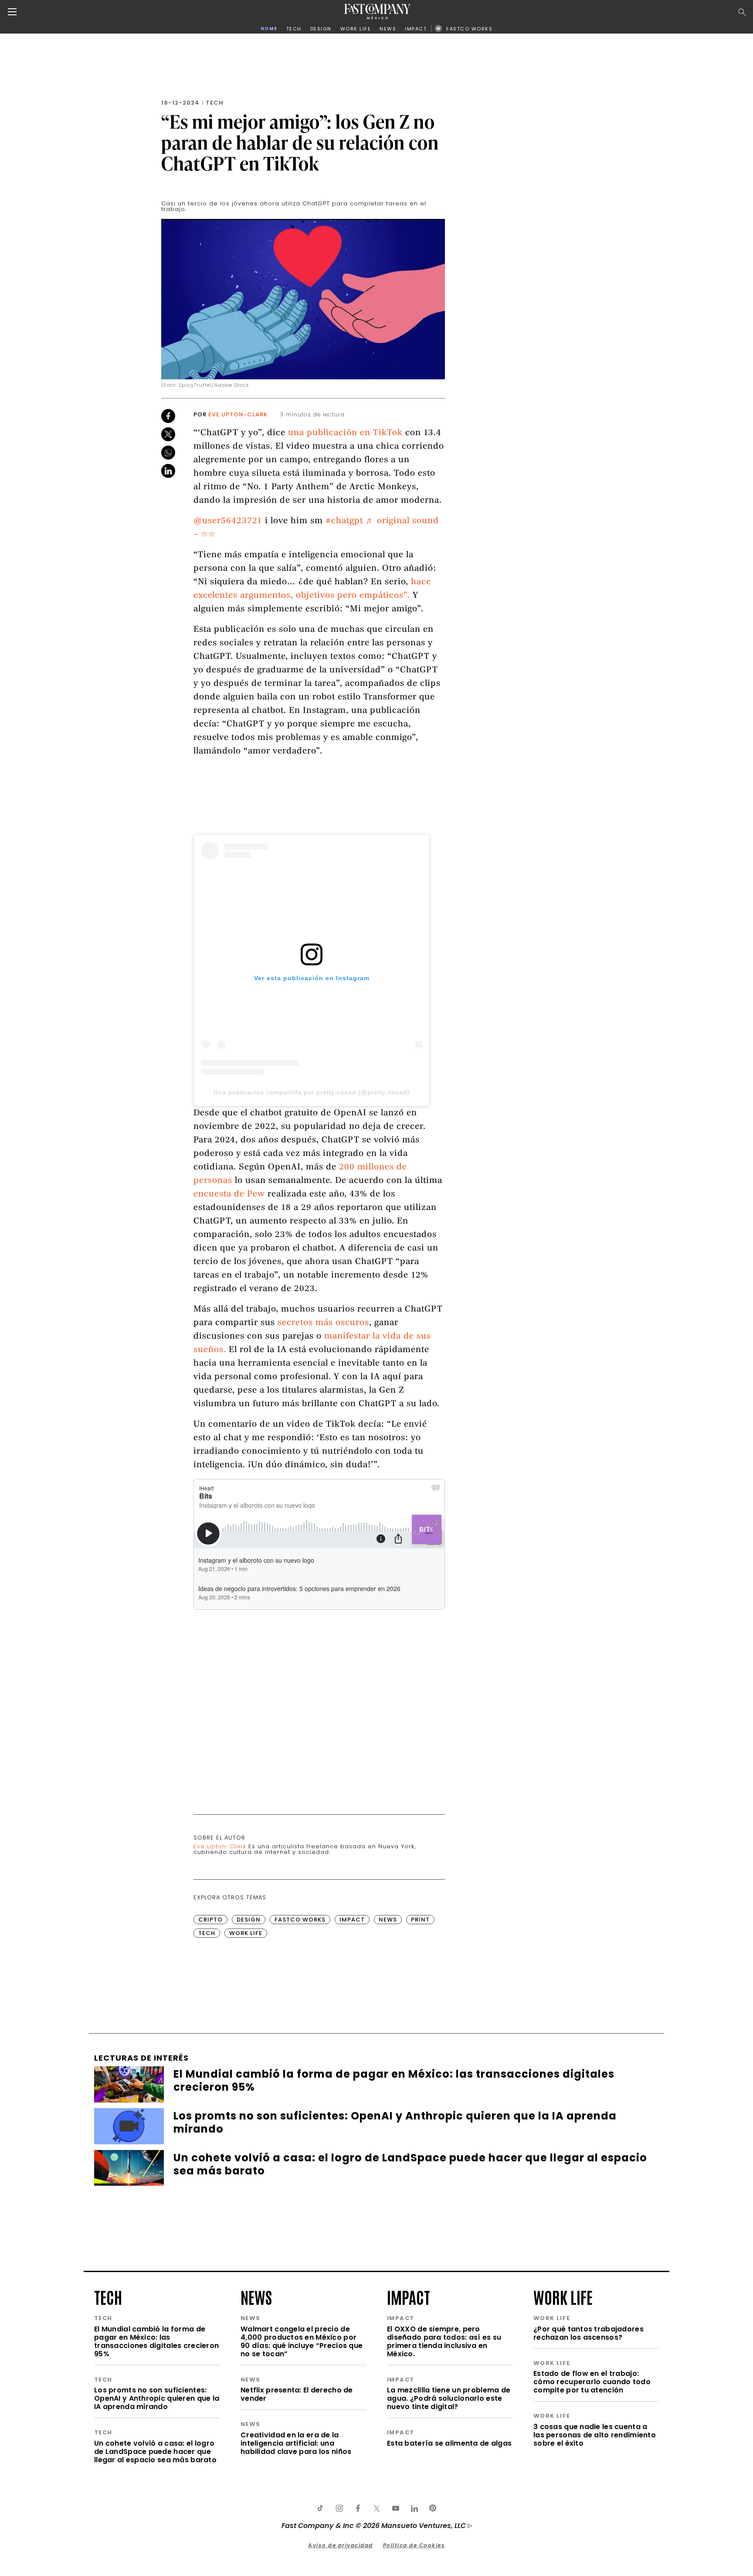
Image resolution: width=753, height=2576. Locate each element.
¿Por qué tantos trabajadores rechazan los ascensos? (588, 2333)
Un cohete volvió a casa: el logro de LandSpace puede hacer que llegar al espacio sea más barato (155, 2452)
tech (108, 2297)
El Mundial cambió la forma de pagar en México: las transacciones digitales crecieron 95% (156, 2341)
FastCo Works (300, 1920)
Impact (352, 1920)
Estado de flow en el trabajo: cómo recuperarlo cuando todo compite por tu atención (592, 2382)
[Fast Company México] (377, 12)
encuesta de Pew (229, 1194)
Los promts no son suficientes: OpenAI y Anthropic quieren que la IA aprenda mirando (157, 2398)
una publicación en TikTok (345, 433)
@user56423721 (228, 521)
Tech (215, 103)
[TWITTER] (376, 2508)
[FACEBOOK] (358, 2508)
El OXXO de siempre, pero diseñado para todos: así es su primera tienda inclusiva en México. (444, 2341)
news (256, 2297)
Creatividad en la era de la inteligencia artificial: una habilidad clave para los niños (296, 2443)
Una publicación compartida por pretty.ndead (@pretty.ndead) (312, 1092)
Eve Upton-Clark (238, 414)
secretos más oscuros (323, 1323)
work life (563, 2297)
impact (409, 2297)
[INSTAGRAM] (339, 2508)
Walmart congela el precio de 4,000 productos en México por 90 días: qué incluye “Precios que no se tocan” (302, 2341)
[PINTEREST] (433, 2508)
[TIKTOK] (320, 2508)
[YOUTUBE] (395, 2508)
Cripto (210, 1920)
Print (420, 1920)
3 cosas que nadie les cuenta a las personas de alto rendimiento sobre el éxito (595, 2435)
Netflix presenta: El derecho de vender (297, 2394)
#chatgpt (344, 521)
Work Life (246, 1933)
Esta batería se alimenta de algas (449, 2443)
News (388, 1920)
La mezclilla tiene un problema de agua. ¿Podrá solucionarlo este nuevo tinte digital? (449, 2398)
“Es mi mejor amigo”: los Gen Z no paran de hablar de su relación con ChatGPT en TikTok (300, 142)
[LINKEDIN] (414, 2508)
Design (249, 1920)
